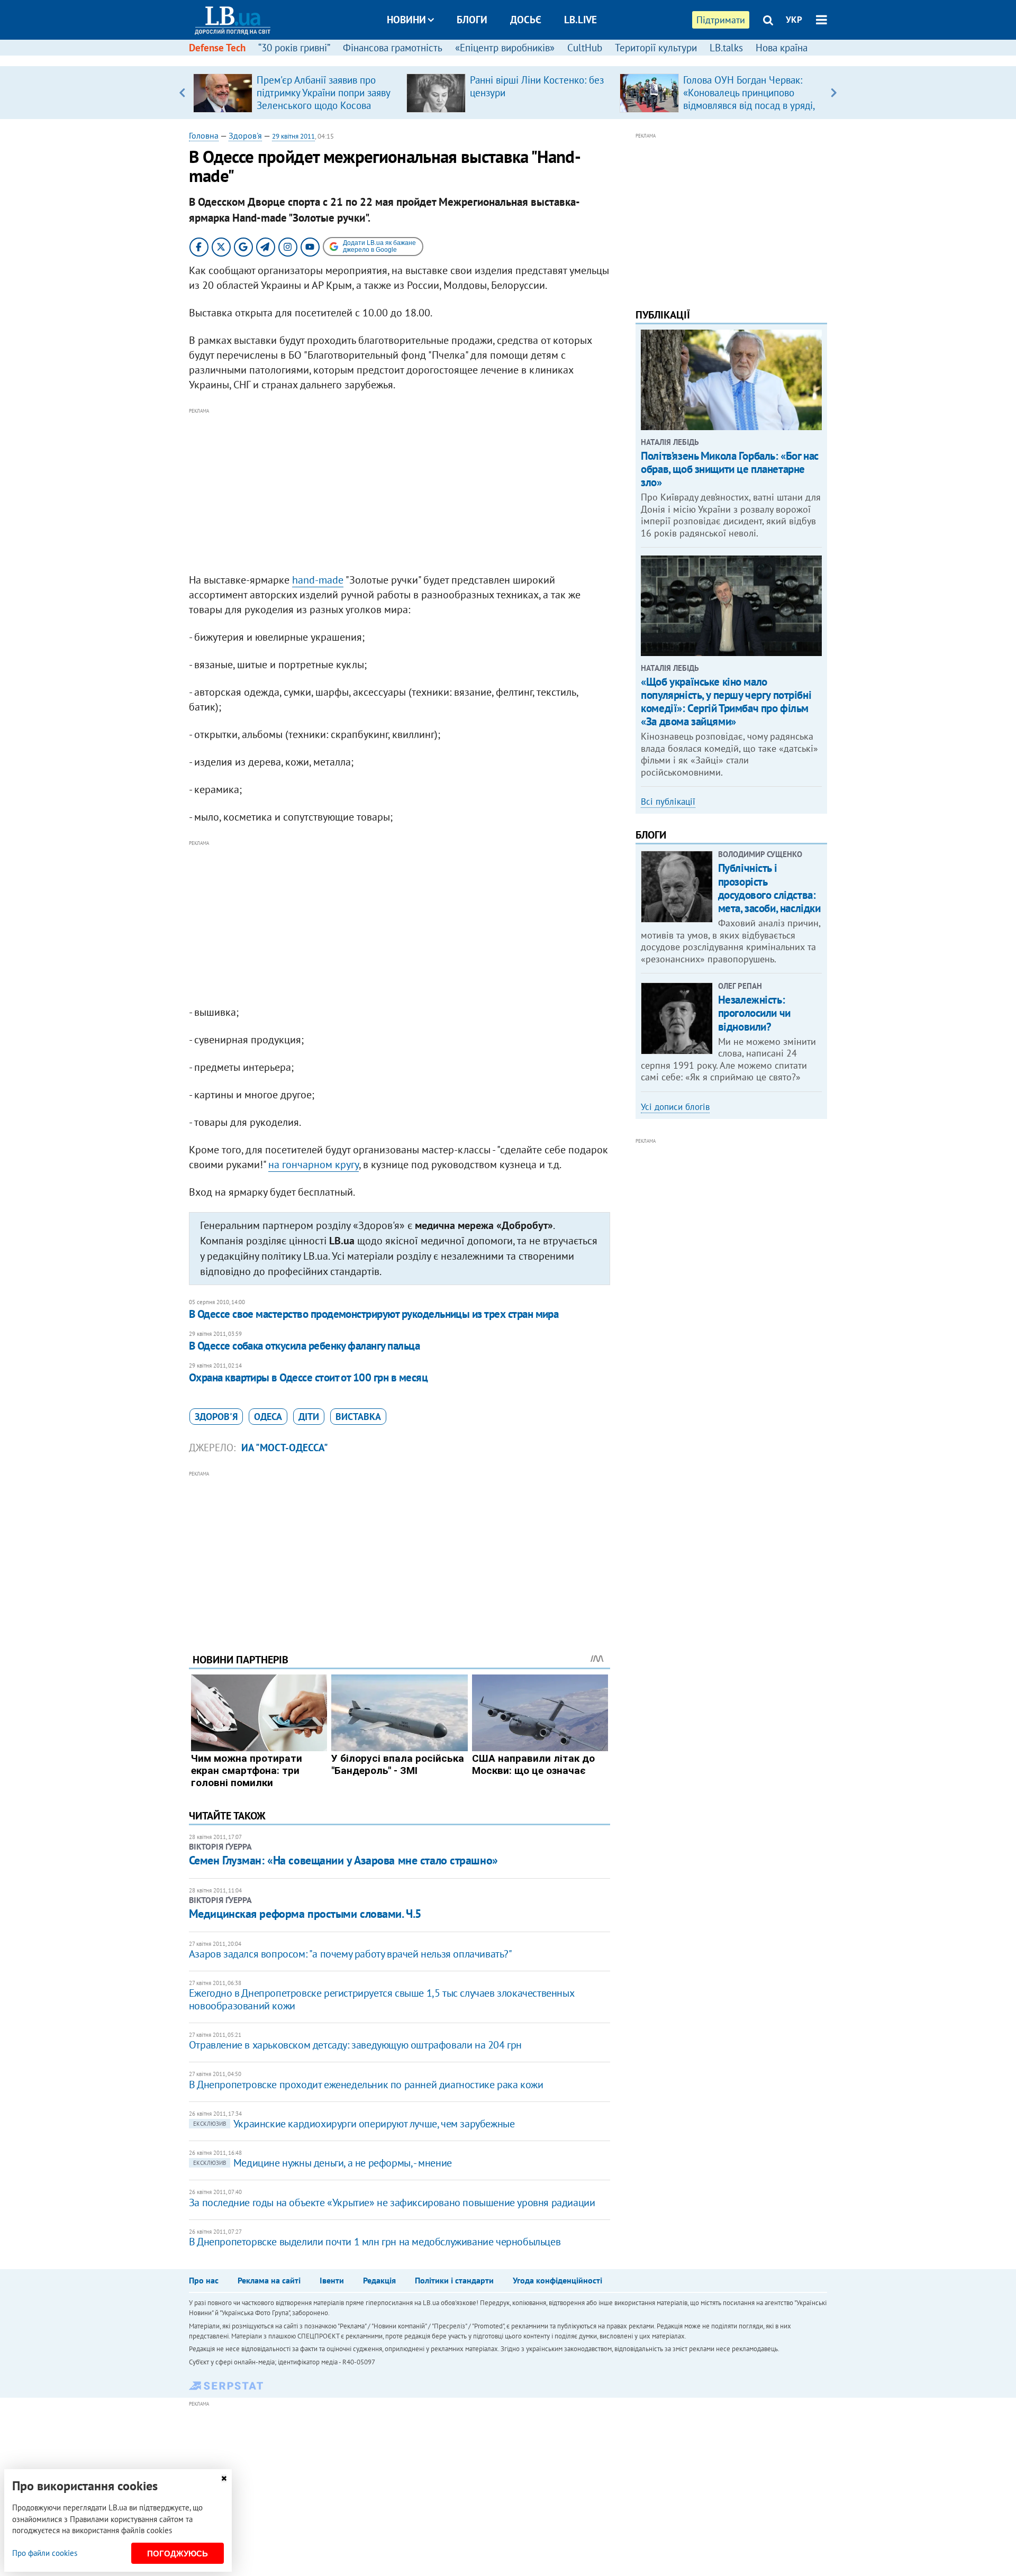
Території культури (656, 48)
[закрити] (224, 2478)
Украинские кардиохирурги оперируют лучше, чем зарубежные (354, 2124)
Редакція (379, 2280)
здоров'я (216, 1417)
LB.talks (726, 48)
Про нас (204, 2280)
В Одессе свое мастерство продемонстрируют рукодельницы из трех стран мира (374, 1314)
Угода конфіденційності (557, 2280)
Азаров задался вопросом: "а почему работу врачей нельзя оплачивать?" (351, 1954)
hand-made (318, 580)
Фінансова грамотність (393, 48)
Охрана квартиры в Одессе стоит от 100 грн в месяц (308, 1377)
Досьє (526, 20)
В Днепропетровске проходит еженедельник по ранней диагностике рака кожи (366, 2085)
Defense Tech (217, 48)
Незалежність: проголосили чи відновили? (754, 1013)
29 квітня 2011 (293, 136)
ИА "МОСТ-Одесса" (285, 1448)
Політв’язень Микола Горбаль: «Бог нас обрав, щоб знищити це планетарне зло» (729, 469)
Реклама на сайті (269, 2280)
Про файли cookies (45, 2553)
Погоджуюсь (178, 2554)
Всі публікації (668, 802)
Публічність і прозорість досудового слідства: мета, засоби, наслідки (769, 888)
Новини (406, 20)
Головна (204, 135)
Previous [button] (182, 93)
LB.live (580, 20)
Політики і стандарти (454, 2280)
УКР (794, 20)
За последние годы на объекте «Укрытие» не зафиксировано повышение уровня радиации (392, 2202)
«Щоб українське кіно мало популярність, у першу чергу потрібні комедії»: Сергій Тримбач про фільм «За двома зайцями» (726, 702)
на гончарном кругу (314, 1164)
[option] (296, 93)
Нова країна (782, 48)
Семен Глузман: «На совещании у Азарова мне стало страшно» (343, 1860)
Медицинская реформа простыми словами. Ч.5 (305, 1914)
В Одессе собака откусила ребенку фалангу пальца (304, 1346)
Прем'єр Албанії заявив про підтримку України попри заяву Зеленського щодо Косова (323, 93)
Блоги (472, 20)
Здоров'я (245, 135)
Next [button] (834, 93)
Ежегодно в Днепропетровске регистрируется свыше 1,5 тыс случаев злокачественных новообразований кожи (381, 1999)
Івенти (332, 2280)
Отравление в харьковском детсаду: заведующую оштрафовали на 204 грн (355, 2045)
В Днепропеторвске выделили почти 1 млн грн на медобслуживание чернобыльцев (375, 2242)
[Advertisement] (400, 491)
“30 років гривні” (294, 48)
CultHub (585, 48)
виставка (358, 1417)
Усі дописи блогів (675, 1107)
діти (309, 1417)
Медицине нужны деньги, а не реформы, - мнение (323, 2163)
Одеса (268, 1417)
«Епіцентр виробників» (505, 48)
